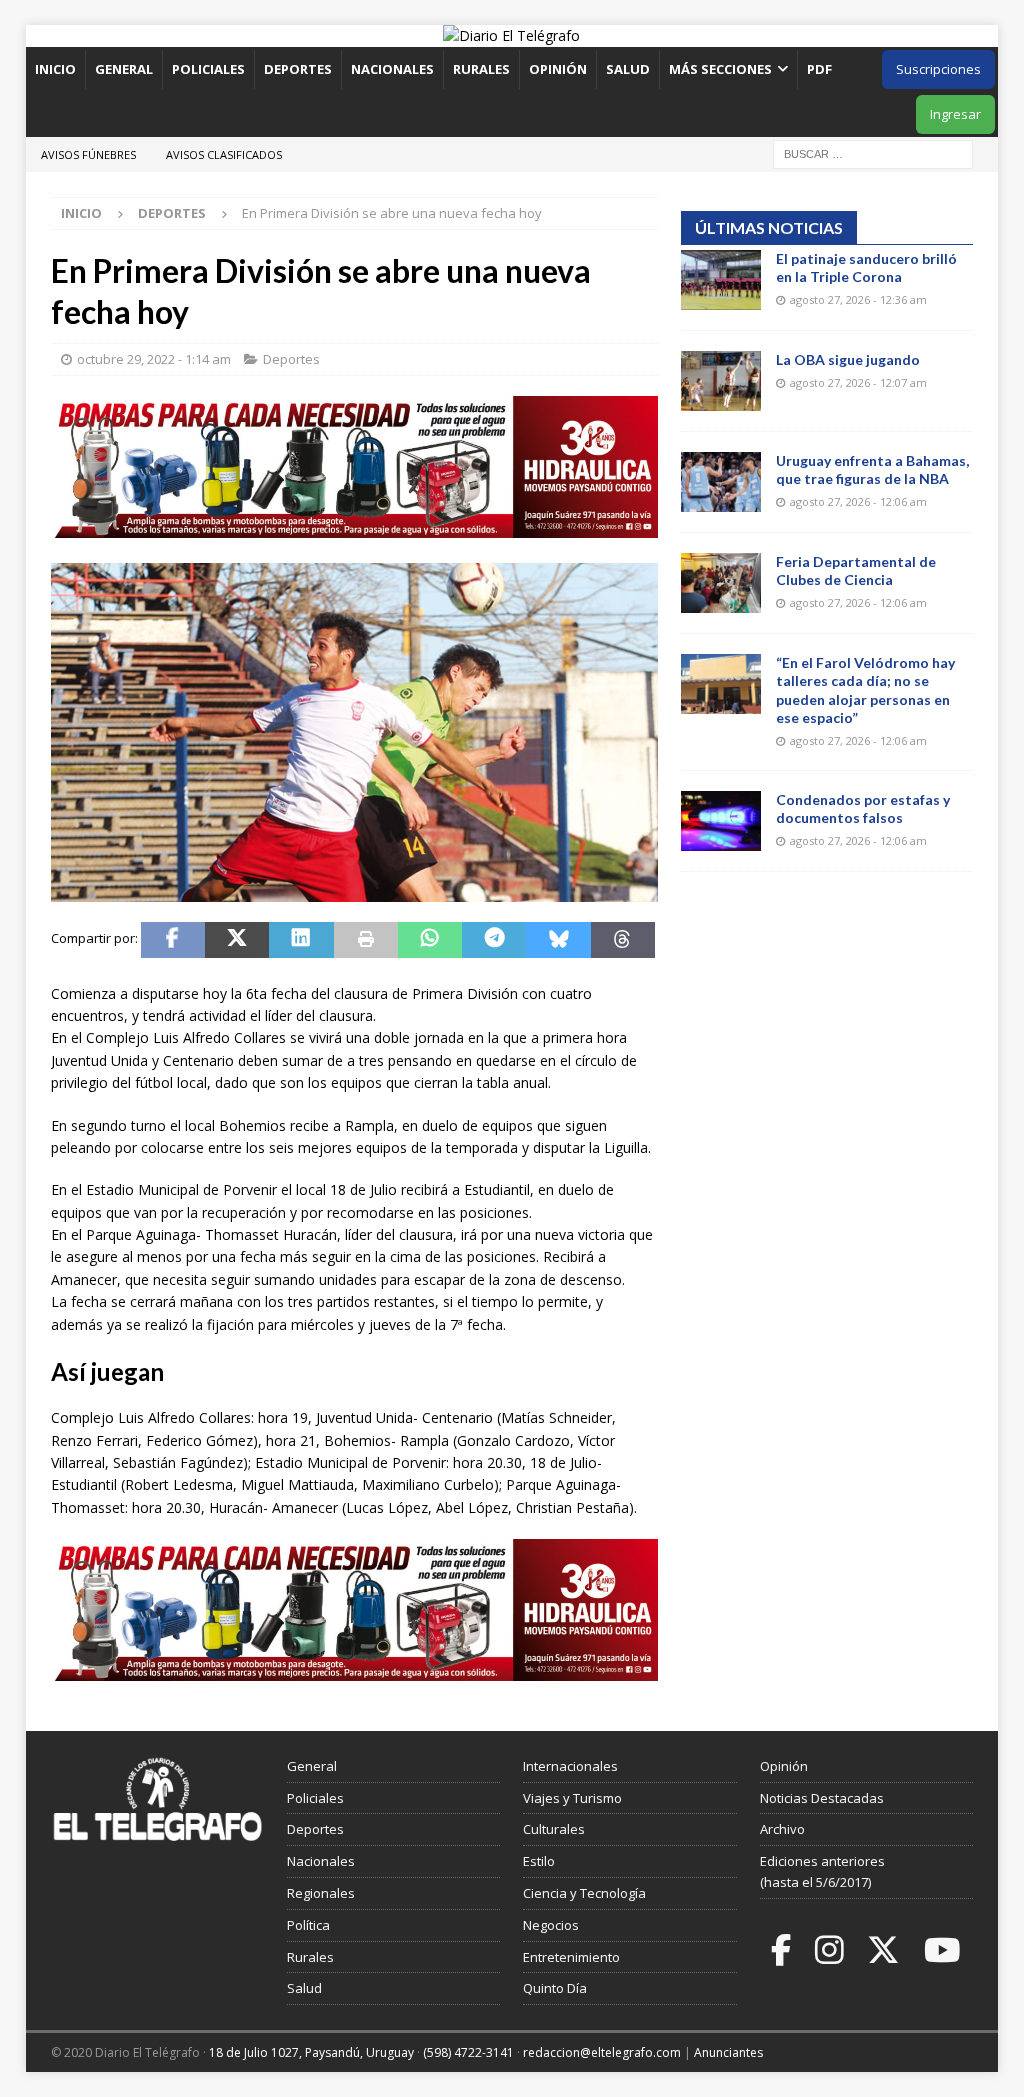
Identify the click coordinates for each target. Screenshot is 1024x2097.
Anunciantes (728, 2052)
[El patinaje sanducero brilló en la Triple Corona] (721, 280)
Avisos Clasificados (224, 154)
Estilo (539, 1861)
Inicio (55, 69)
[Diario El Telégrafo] (511, 35)
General (124, 69)
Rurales (481, 69)
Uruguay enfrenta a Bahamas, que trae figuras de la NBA (872, 469)
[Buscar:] (873, 152)
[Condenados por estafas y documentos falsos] (721, 821)
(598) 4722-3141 (468, 2052)
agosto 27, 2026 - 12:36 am (858, 299)
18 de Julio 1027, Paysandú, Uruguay (311, 2052)
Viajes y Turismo (572, 1798)
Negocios (551, 1925)
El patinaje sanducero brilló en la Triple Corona (866, 267)
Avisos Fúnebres (88, 154)
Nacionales (392, 69)
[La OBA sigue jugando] (721, 381)
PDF (821, 69)
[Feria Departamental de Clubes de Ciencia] (721, 583)
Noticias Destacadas (822, 1798)
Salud (628, 69)
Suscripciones (938, 69)
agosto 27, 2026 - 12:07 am (858, 382)
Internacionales (570, 1766)
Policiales (208, 69)
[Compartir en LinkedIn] (301, 940)
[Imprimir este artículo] (366, 940)
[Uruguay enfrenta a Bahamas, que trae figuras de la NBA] (721, 482)
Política (308, 1925)
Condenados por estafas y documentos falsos (863, 808)
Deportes (298, 69)
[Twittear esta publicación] (237, 940)
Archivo (782, 1829)
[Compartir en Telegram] (494, 940)
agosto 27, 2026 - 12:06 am (858, 501)
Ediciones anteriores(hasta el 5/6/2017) (822, 1871)
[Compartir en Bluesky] (558, 940)
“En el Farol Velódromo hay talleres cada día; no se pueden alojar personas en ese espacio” (865, 690)
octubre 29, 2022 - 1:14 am (154, 359)
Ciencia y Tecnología (584, 1893)
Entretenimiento (571, 1957)
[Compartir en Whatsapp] (430, 940)
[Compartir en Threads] (623, 940)
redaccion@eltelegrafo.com (602, 2052)
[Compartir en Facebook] (173, 940)
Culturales (554, 1829)
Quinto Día (555, 1988)
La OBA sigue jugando (848, 359)
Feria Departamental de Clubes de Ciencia (856, 570)
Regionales (321, 1893)
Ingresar (955, 114)
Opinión (558, 69)
